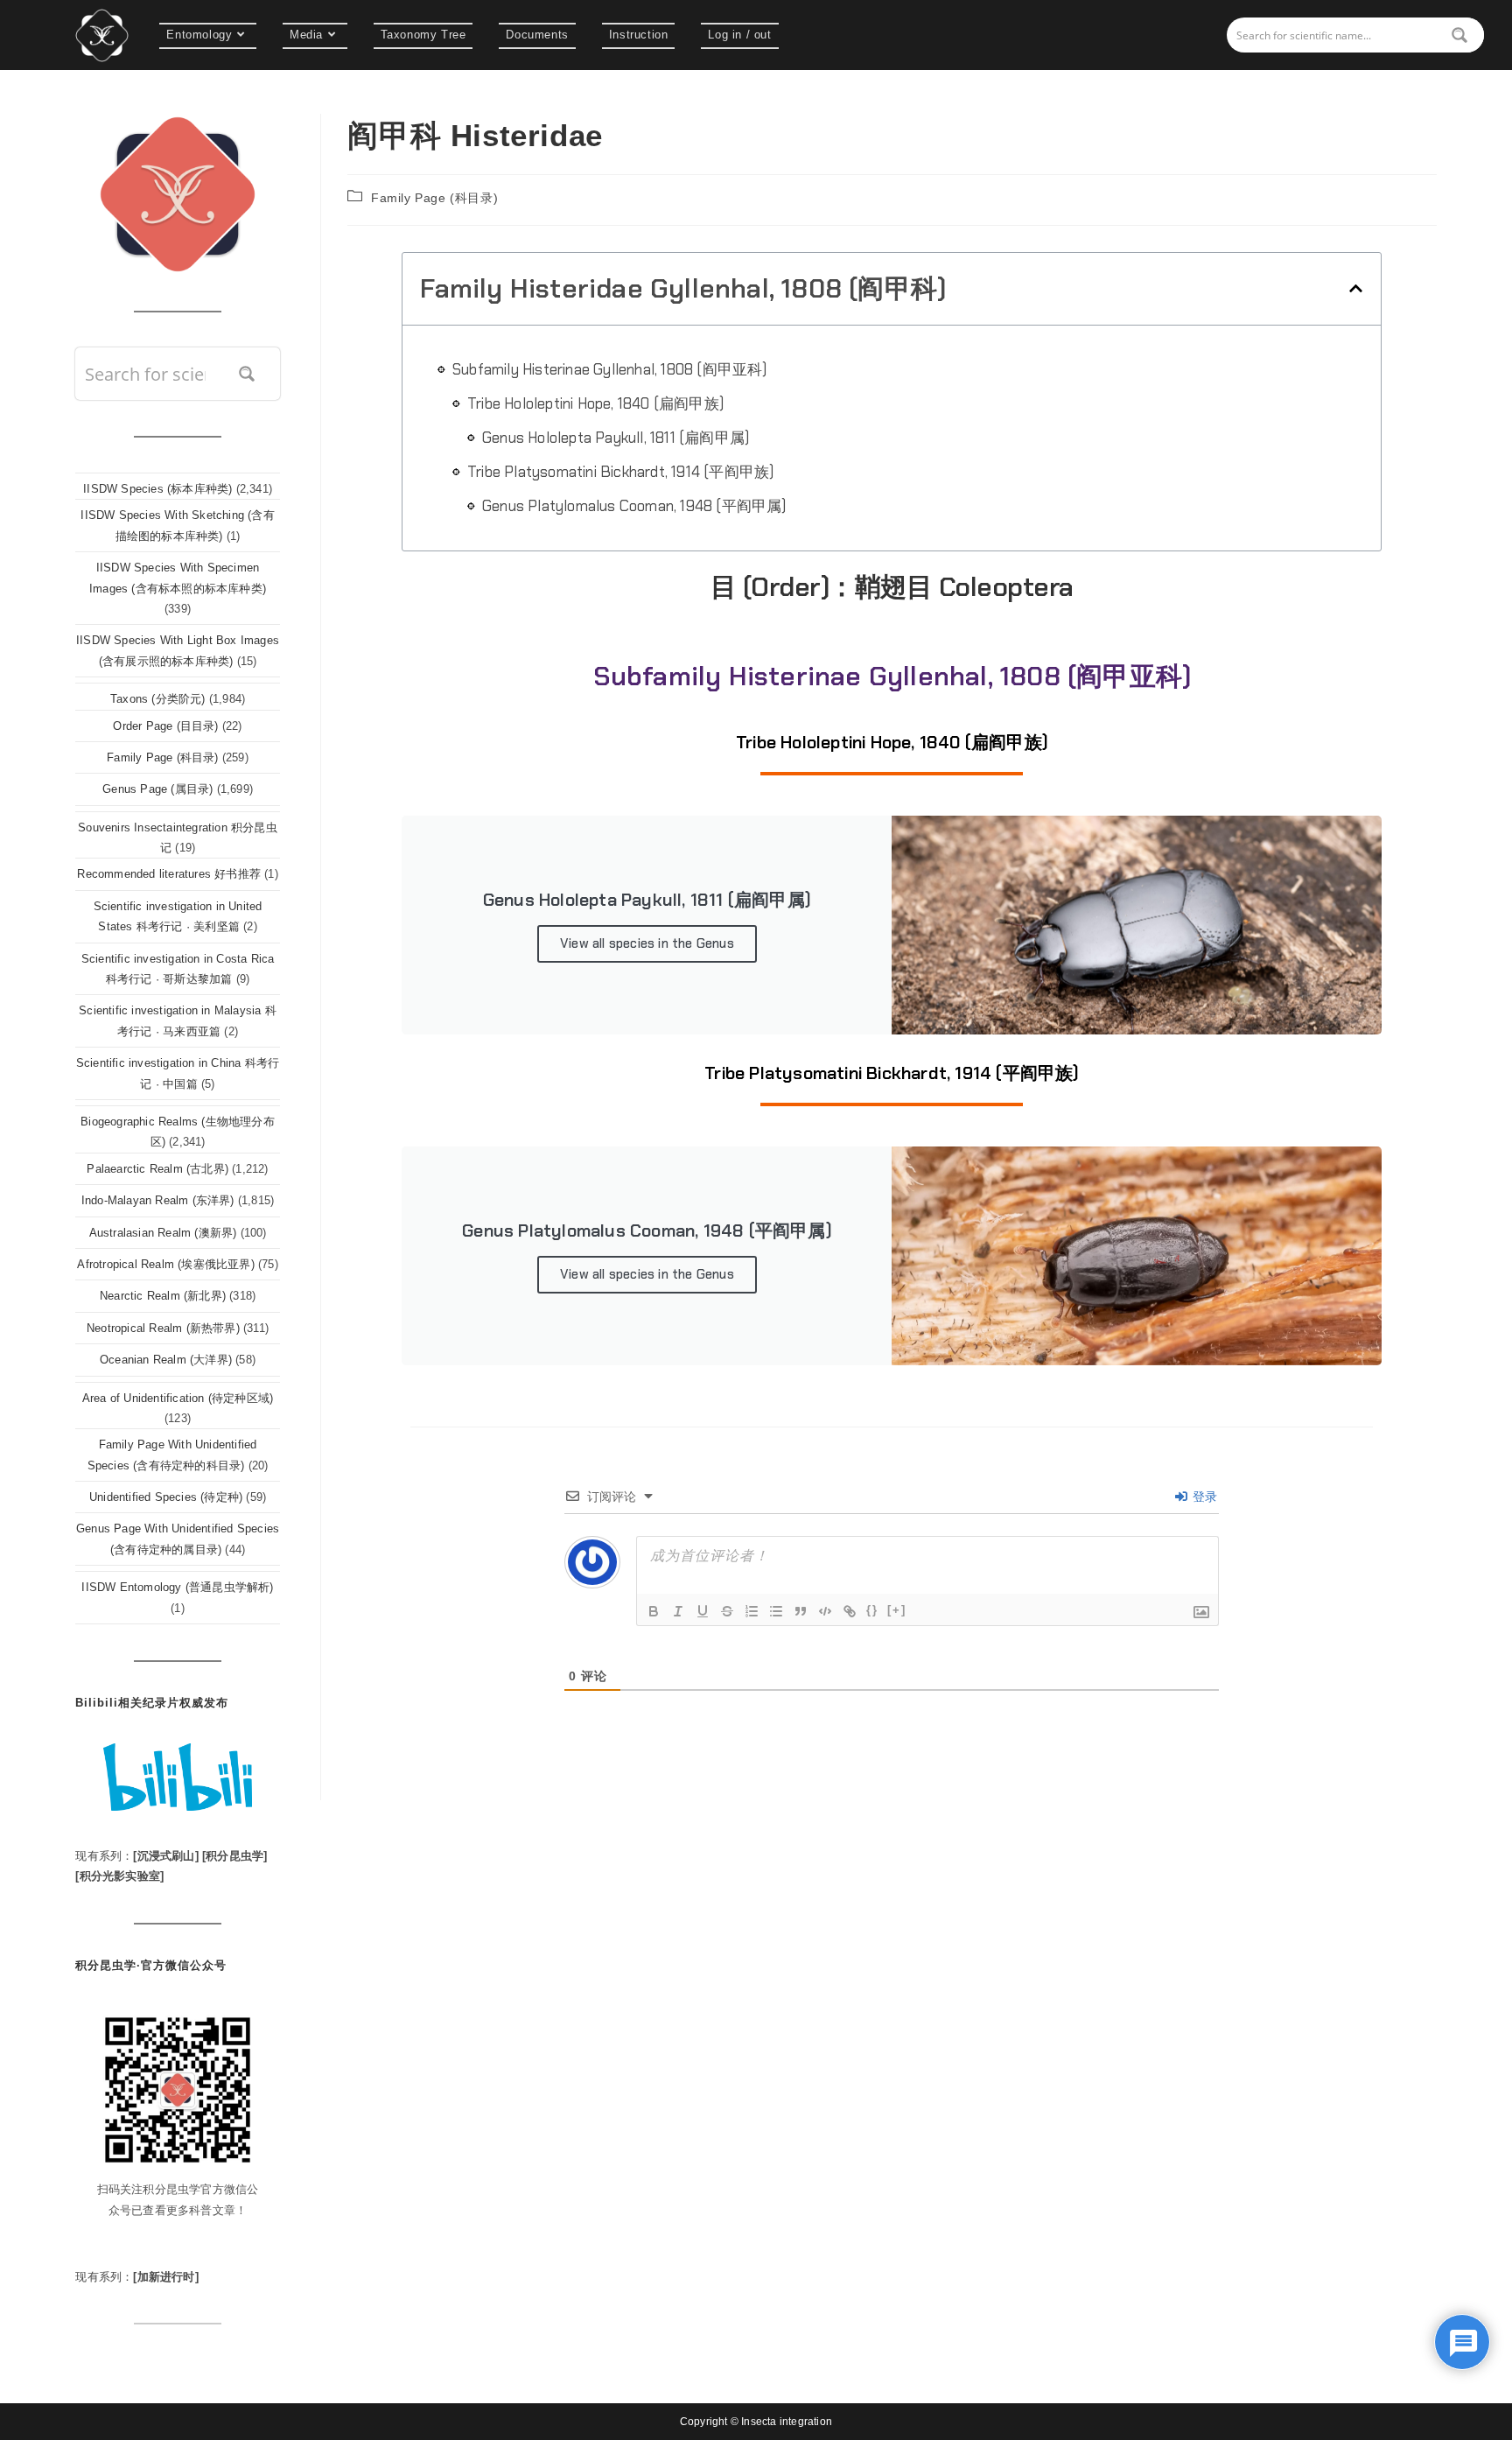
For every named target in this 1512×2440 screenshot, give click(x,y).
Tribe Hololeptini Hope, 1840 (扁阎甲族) (595, 403)
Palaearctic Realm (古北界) (157, 1169)
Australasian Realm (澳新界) (163, 1233)
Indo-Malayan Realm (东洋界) (158, 1200)
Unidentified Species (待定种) (166, 1497)
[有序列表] (752, 1611)
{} (872, 1610)
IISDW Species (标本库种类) (157, 489)
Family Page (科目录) (434, 198)
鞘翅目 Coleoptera (964, 587)
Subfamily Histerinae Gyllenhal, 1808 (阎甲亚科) (610, 369)
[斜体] (678, 1611)
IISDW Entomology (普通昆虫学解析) (177, 1587)
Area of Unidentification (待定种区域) (178, 1398)
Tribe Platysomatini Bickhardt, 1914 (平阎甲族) (620, 472)
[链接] (850, 1611)
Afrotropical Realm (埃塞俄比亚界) (165, 1264)
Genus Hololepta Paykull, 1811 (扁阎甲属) (616, 438)
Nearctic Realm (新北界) (163, 1296)
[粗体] (654, 1611)
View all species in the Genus (647, 943)
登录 (1204, 1497)
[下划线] (703, 1611)
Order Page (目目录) (165, 726)
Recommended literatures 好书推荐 (169, 874)
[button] (1356, 288)
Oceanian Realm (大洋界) (166, 1360)
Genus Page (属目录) (157, 789)
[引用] (801, 1611)
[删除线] (727, 1611)
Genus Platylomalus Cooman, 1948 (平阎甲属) (634, 506)
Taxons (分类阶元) (158, 699)
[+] (897, 1610)
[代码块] (825, 1611)
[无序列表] (776, 1611)
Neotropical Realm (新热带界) (163, 1328)
